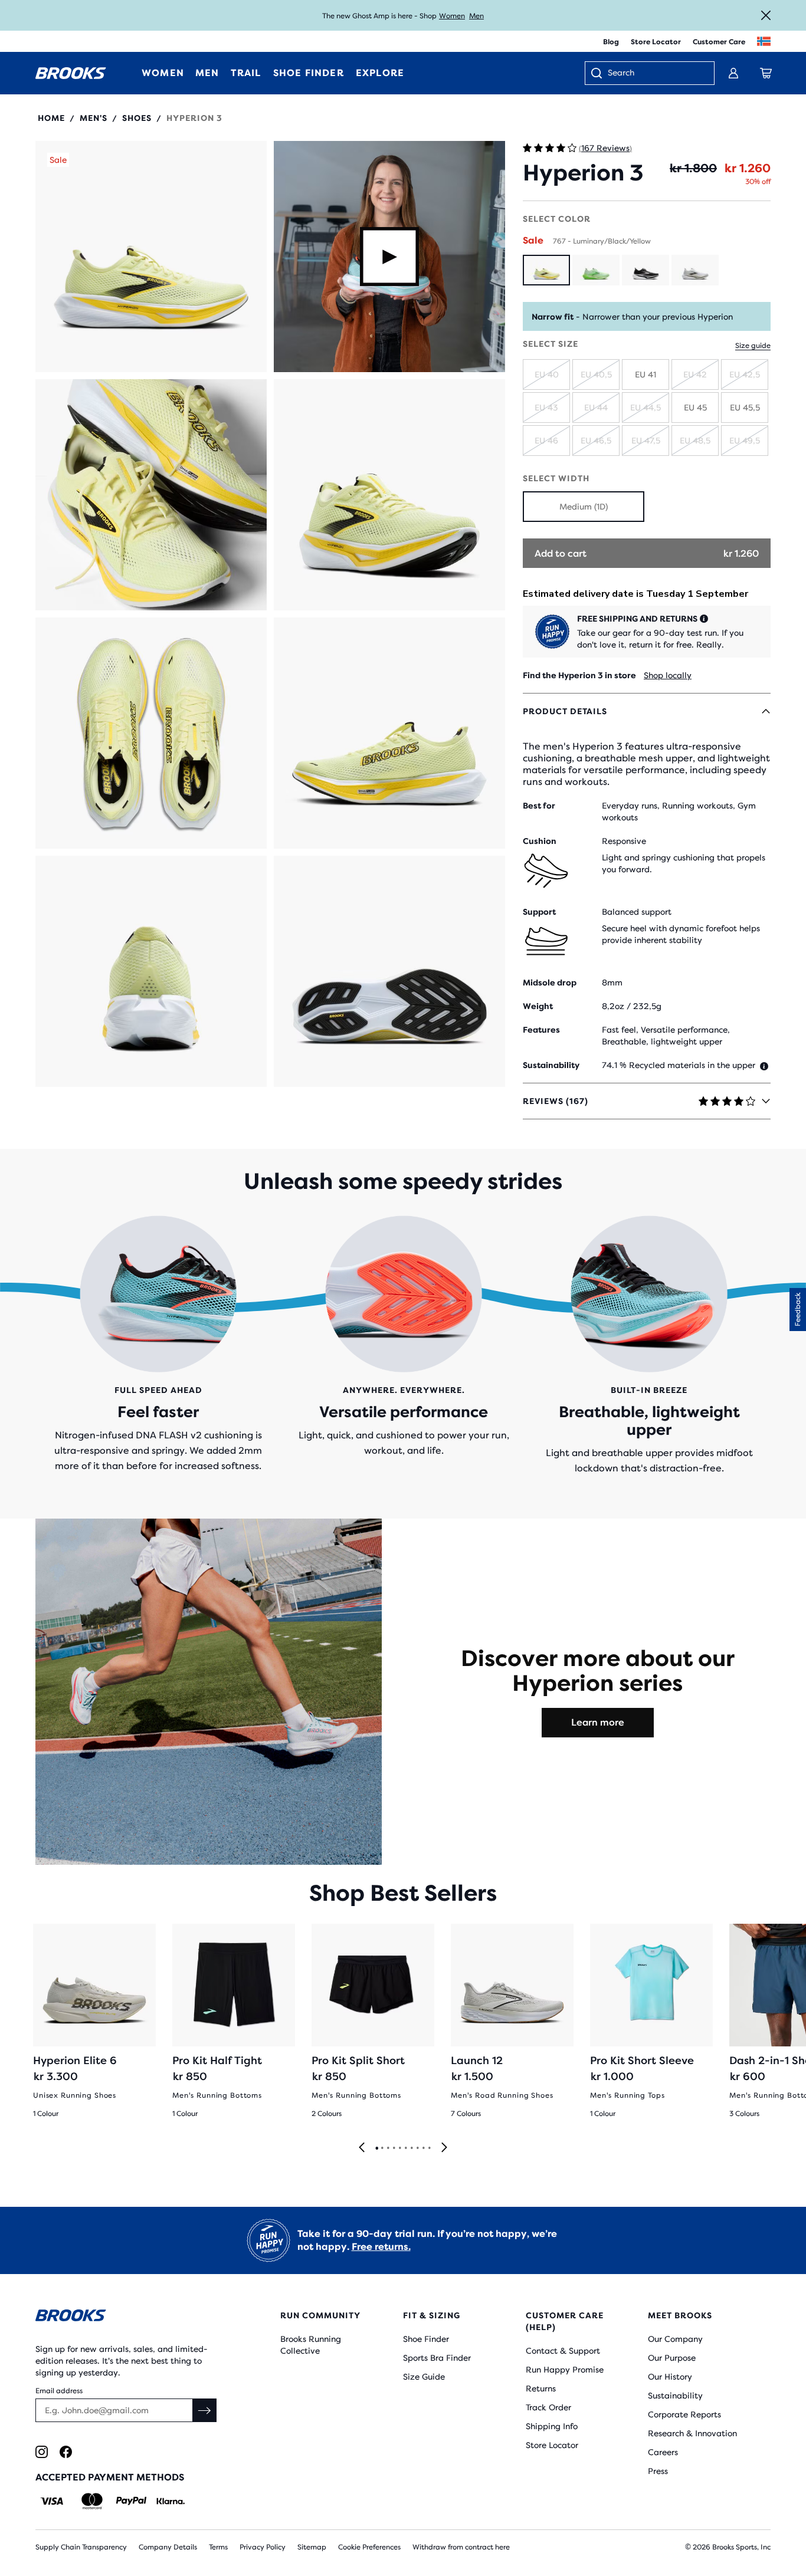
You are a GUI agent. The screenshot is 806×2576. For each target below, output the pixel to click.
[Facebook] (66, 2452)
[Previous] (362, 2148)
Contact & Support (563, 2351)
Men (476, 16)
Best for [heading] (539, 806)
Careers (663, 2452)
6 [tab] (405, 2148)
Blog (611, 42)
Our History (670, 2377)
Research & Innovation (692, 2433)
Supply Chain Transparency (81, 2547)
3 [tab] (388, 2148)
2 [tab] (382, 2148)
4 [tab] (394, 2148)
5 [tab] (399, 2148)
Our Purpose (672, 2358)
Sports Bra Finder (437, 2358)
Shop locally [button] (668, 675)
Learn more (598, 1722)
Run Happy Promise (565, 2370)
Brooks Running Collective (311, 2345)
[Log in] (733, 73)
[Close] (766, 15)
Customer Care (719, 42)
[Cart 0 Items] (766, 73)
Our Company (675, 2339)
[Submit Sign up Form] (205, 2410)
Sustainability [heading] (551, 1065)
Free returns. (381, 2247)
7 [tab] (411, 2148)
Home (51, 118)
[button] (151, 257)
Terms (218, 2547)
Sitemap (312, 2547)
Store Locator (656, 42)
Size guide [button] (753, 346)
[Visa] (52, 2501)
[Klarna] (170, 2501)
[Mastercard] (92, 2501)
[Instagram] (42, 2452)
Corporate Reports (684, 2414)
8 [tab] (417, 2148)
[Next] (444, 2148)
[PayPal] (131, 2501)
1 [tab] (376, 2148)
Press (658, 2471)
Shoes (137, 118)
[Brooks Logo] (127, 2317)
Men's (94, 118)
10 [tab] (429, 2148)
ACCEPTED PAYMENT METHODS (110, 2477)
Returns (541, 2388)
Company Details (168, 2547)
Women (452, 16)
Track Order (548, 2407)
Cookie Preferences (369, 2547)
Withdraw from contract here (461, 2547)
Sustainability (675, 2396)
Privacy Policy (263, 2547)
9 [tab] (423, 2148)
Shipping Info (552, 2426)
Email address (59, 2391)
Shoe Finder (426, 2339)
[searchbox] (655, 74)
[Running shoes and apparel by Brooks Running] (71, 73)
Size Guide (424, 2377)
